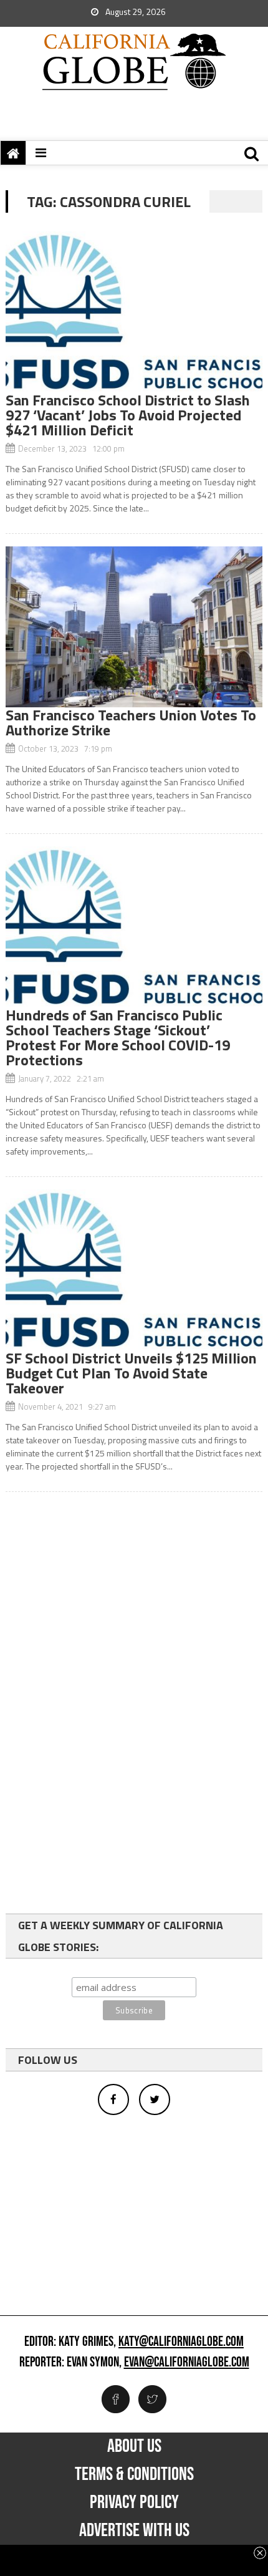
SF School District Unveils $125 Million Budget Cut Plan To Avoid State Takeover (131, 1373)
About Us (134, 2446)
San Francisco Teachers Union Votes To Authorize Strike (131, 722)
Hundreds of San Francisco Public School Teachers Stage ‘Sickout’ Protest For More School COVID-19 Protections (118, 1037)
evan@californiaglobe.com (187, 2363)
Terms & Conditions (134, 2474)
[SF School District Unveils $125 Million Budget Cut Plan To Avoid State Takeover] (134, 1270)
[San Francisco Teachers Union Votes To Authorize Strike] (134, 627)
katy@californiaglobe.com (181, 2342)
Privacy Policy (134, 2502)
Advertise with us (134, 2530)
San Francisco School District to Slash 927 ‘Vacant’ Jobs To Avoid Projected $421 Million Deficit (128, 415)
